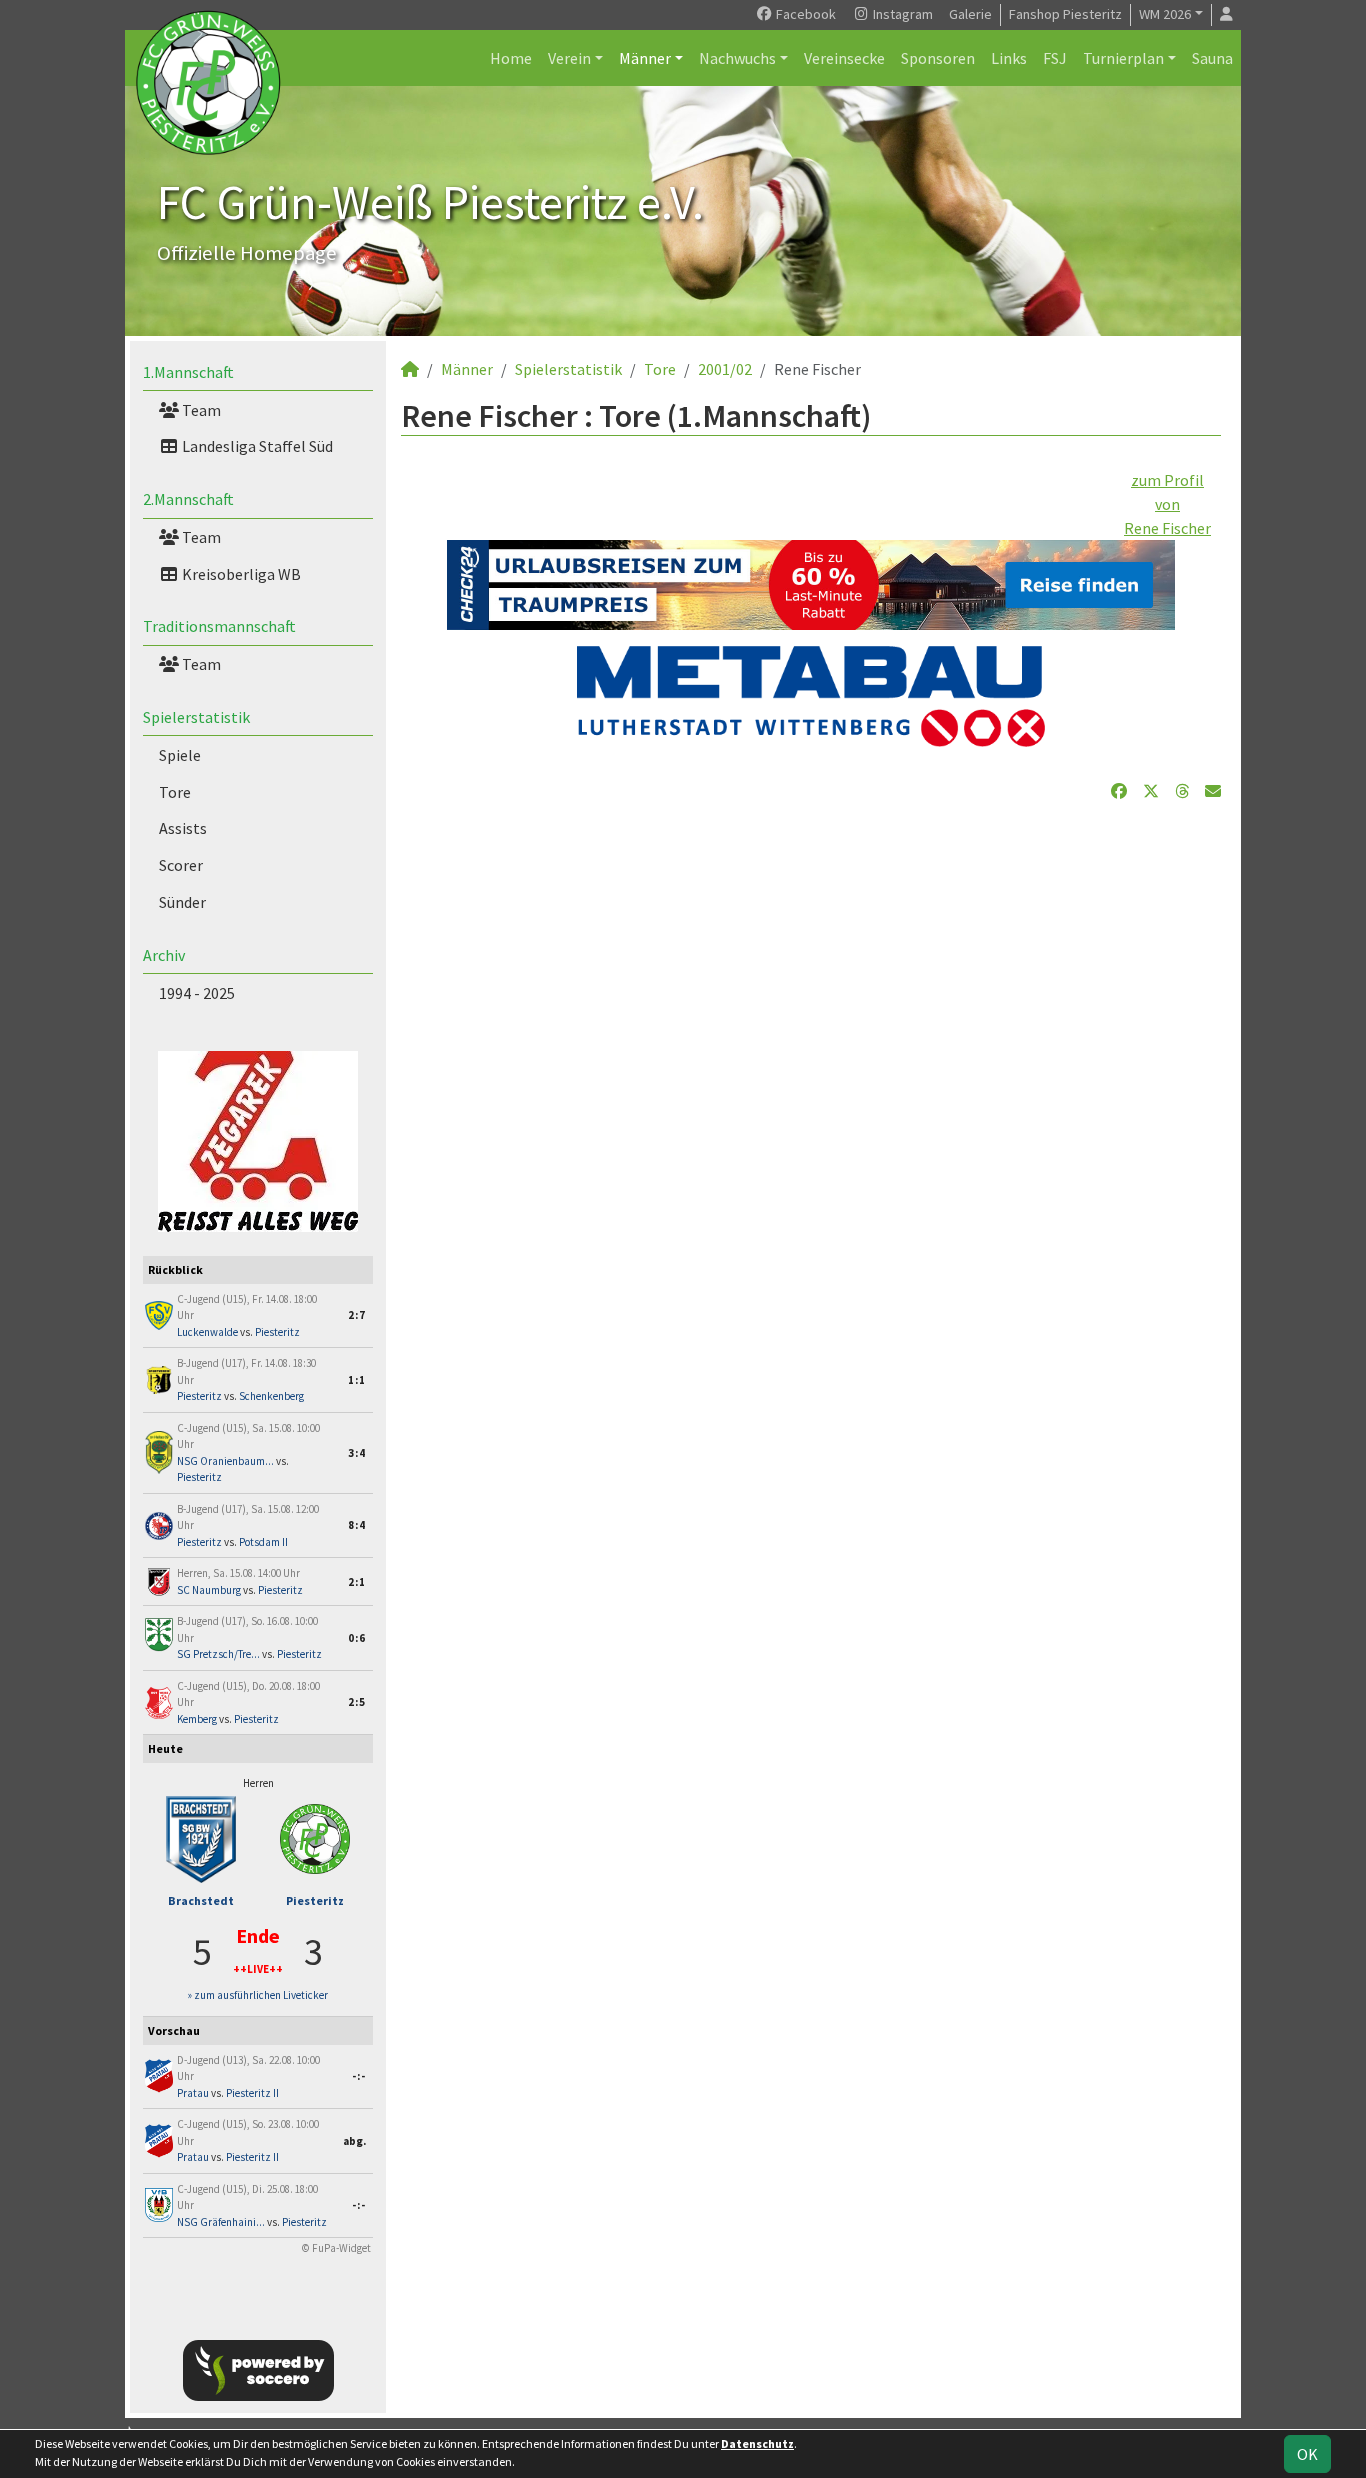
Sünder (182, 902)
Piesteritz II (252, 2093)
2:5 (357, 1702)
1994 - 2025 (197, 993)
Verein (569, 58)
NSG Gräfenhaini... (221, 2222)
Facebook (804, 14)
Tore (175, 792)
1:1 (357, 1380)
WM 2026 (1165, 14)
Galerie (970, 14)
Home (511, 58)
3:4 (357, 1453)
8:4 (357, 1525)
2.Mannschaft (188, 499)
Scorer (181, 865)
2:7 (357, 1315)
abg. (354, 2141)
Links (1009, 58)
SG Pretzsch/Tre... (218, 1654)
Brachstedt (201, 1900)
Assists (183, 828)
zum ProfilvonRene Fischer (1167, 504)
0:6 (357, 1638)
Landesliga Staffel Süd (256, 446)
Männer (645, 58)
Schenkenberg (271, 1396)
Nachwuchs (737, 58)
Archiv (164, 955)
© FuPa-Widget (336, 2248)
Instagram (901, 14)
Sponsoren (938, 58)
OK (1307, 2454)
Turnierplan (1123, 58)
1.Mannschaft (188, 372)
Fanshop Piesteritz (1065, 14)
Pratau (193, 2093)
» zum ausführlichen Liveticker (258, 1995)
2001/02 (725, 369)
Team (200, 410)
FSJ (1055, 58)
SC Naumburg (209, 1590)
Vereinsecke (844, 58)
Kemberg (197, 1719)
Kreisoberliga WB (240, 574)
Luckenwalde (207, 1332)
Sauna (1212, 58)
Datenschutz (757, 2443)
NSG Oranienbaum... (225, 1461)
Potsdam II (263, 1542)
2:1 (357, 1582)
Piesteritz (277, 1332)
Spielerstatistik (196, 717)
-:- (359, 2076)
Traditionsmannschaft (219, 626)
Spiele (180, 755)
